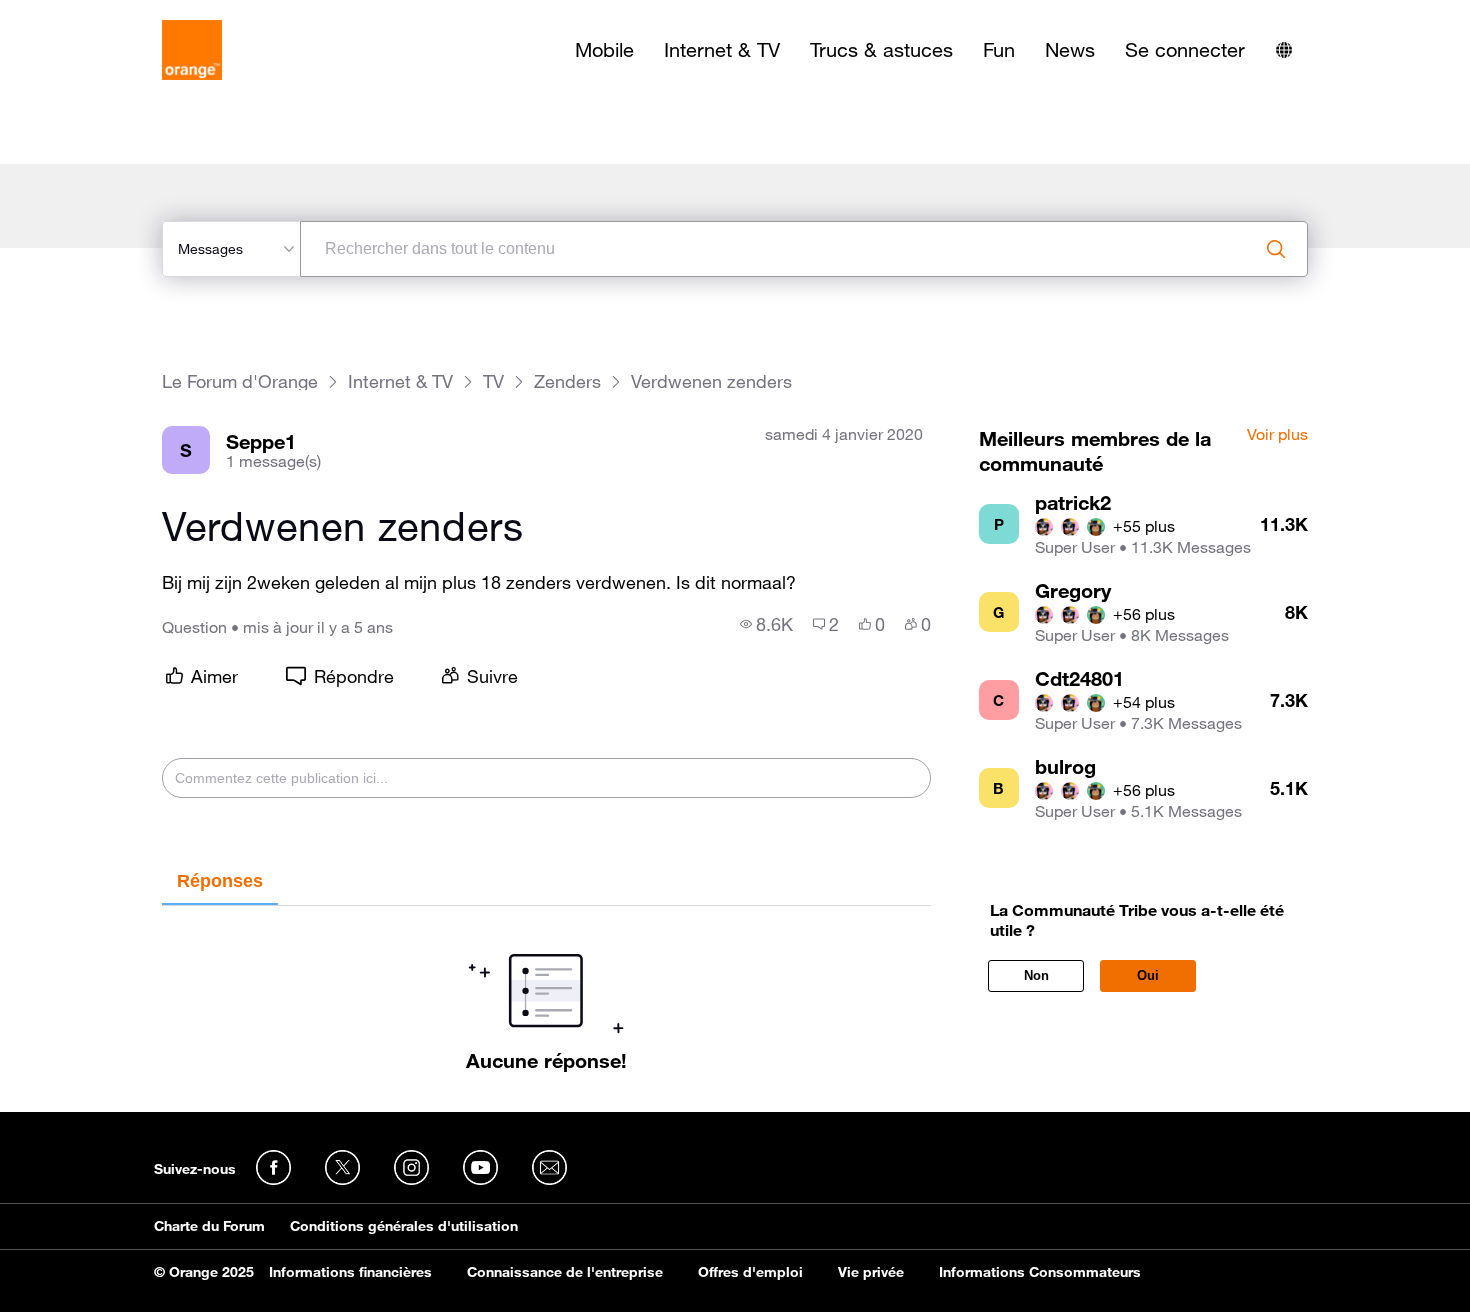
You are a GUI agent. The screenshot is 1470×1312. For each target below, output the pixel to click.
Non (1036, 975)
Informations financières (350, 1272)
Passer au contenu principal (106, 15)
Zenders (567, 381)
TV (493, 381)
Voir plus (1277, 435)
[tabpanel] (546, 989)
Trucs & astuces (881, 50)
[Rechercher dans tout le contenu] (1276, 249)
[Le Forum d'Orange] (192, 50)
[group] (766, 624)
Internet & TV (722, 50)
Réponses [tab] (220, 881)
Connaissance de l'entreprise (565, 1272)
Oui (1148, 975)
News (1070, 50)
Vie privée (871, 1272)
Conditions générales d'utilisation (404, 1226)
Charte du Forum (209, 1226)
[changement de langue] (1284, 50)
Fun (999, 50)
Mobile (604, 50)
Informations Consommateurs (1040, 1272)
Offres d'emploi (750, 1272)
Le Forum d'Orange (240, 381)
